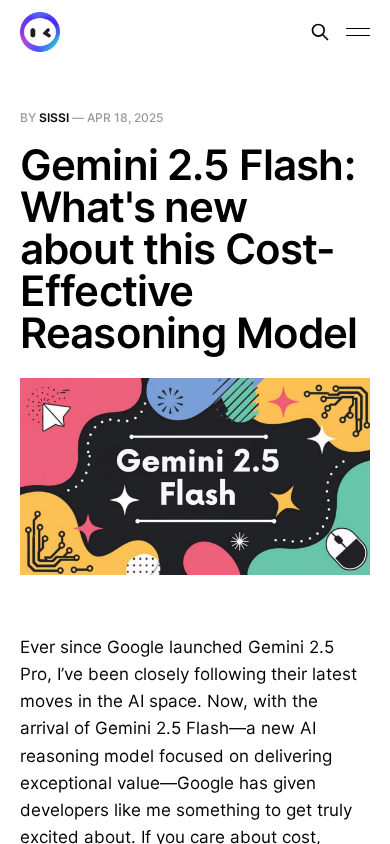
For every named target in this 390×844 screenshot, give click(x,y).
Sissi (55, 117)
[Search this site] (320, 32)
